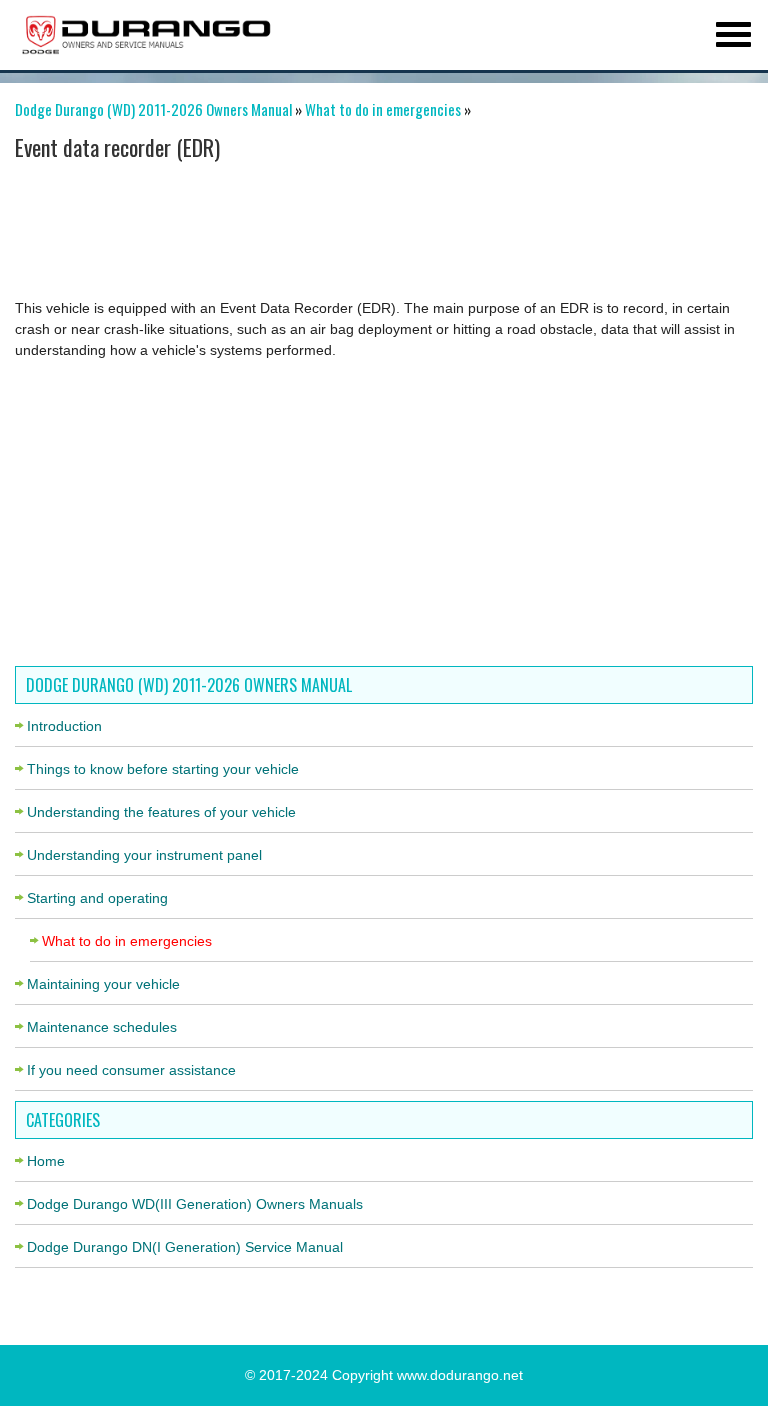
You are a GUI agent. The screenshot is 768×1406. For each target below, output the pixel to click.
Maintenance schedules (102, 1027)
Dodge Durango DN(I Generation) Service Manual (185, 1247)
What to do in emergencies (383, 109)
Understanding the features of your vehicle (161, 812)
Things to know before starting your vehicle (163, 769)
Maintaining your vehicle (103, 984)
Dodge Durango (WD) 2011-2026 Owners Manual (153, 109)
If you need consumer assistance (131, 1070)
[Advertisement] (376, 233)
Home (46, 1161)
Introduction (64, 726)
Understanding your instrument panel (144, 855)
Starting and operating (97, 898)
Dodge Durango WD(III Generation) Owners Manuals (195, 1204)
